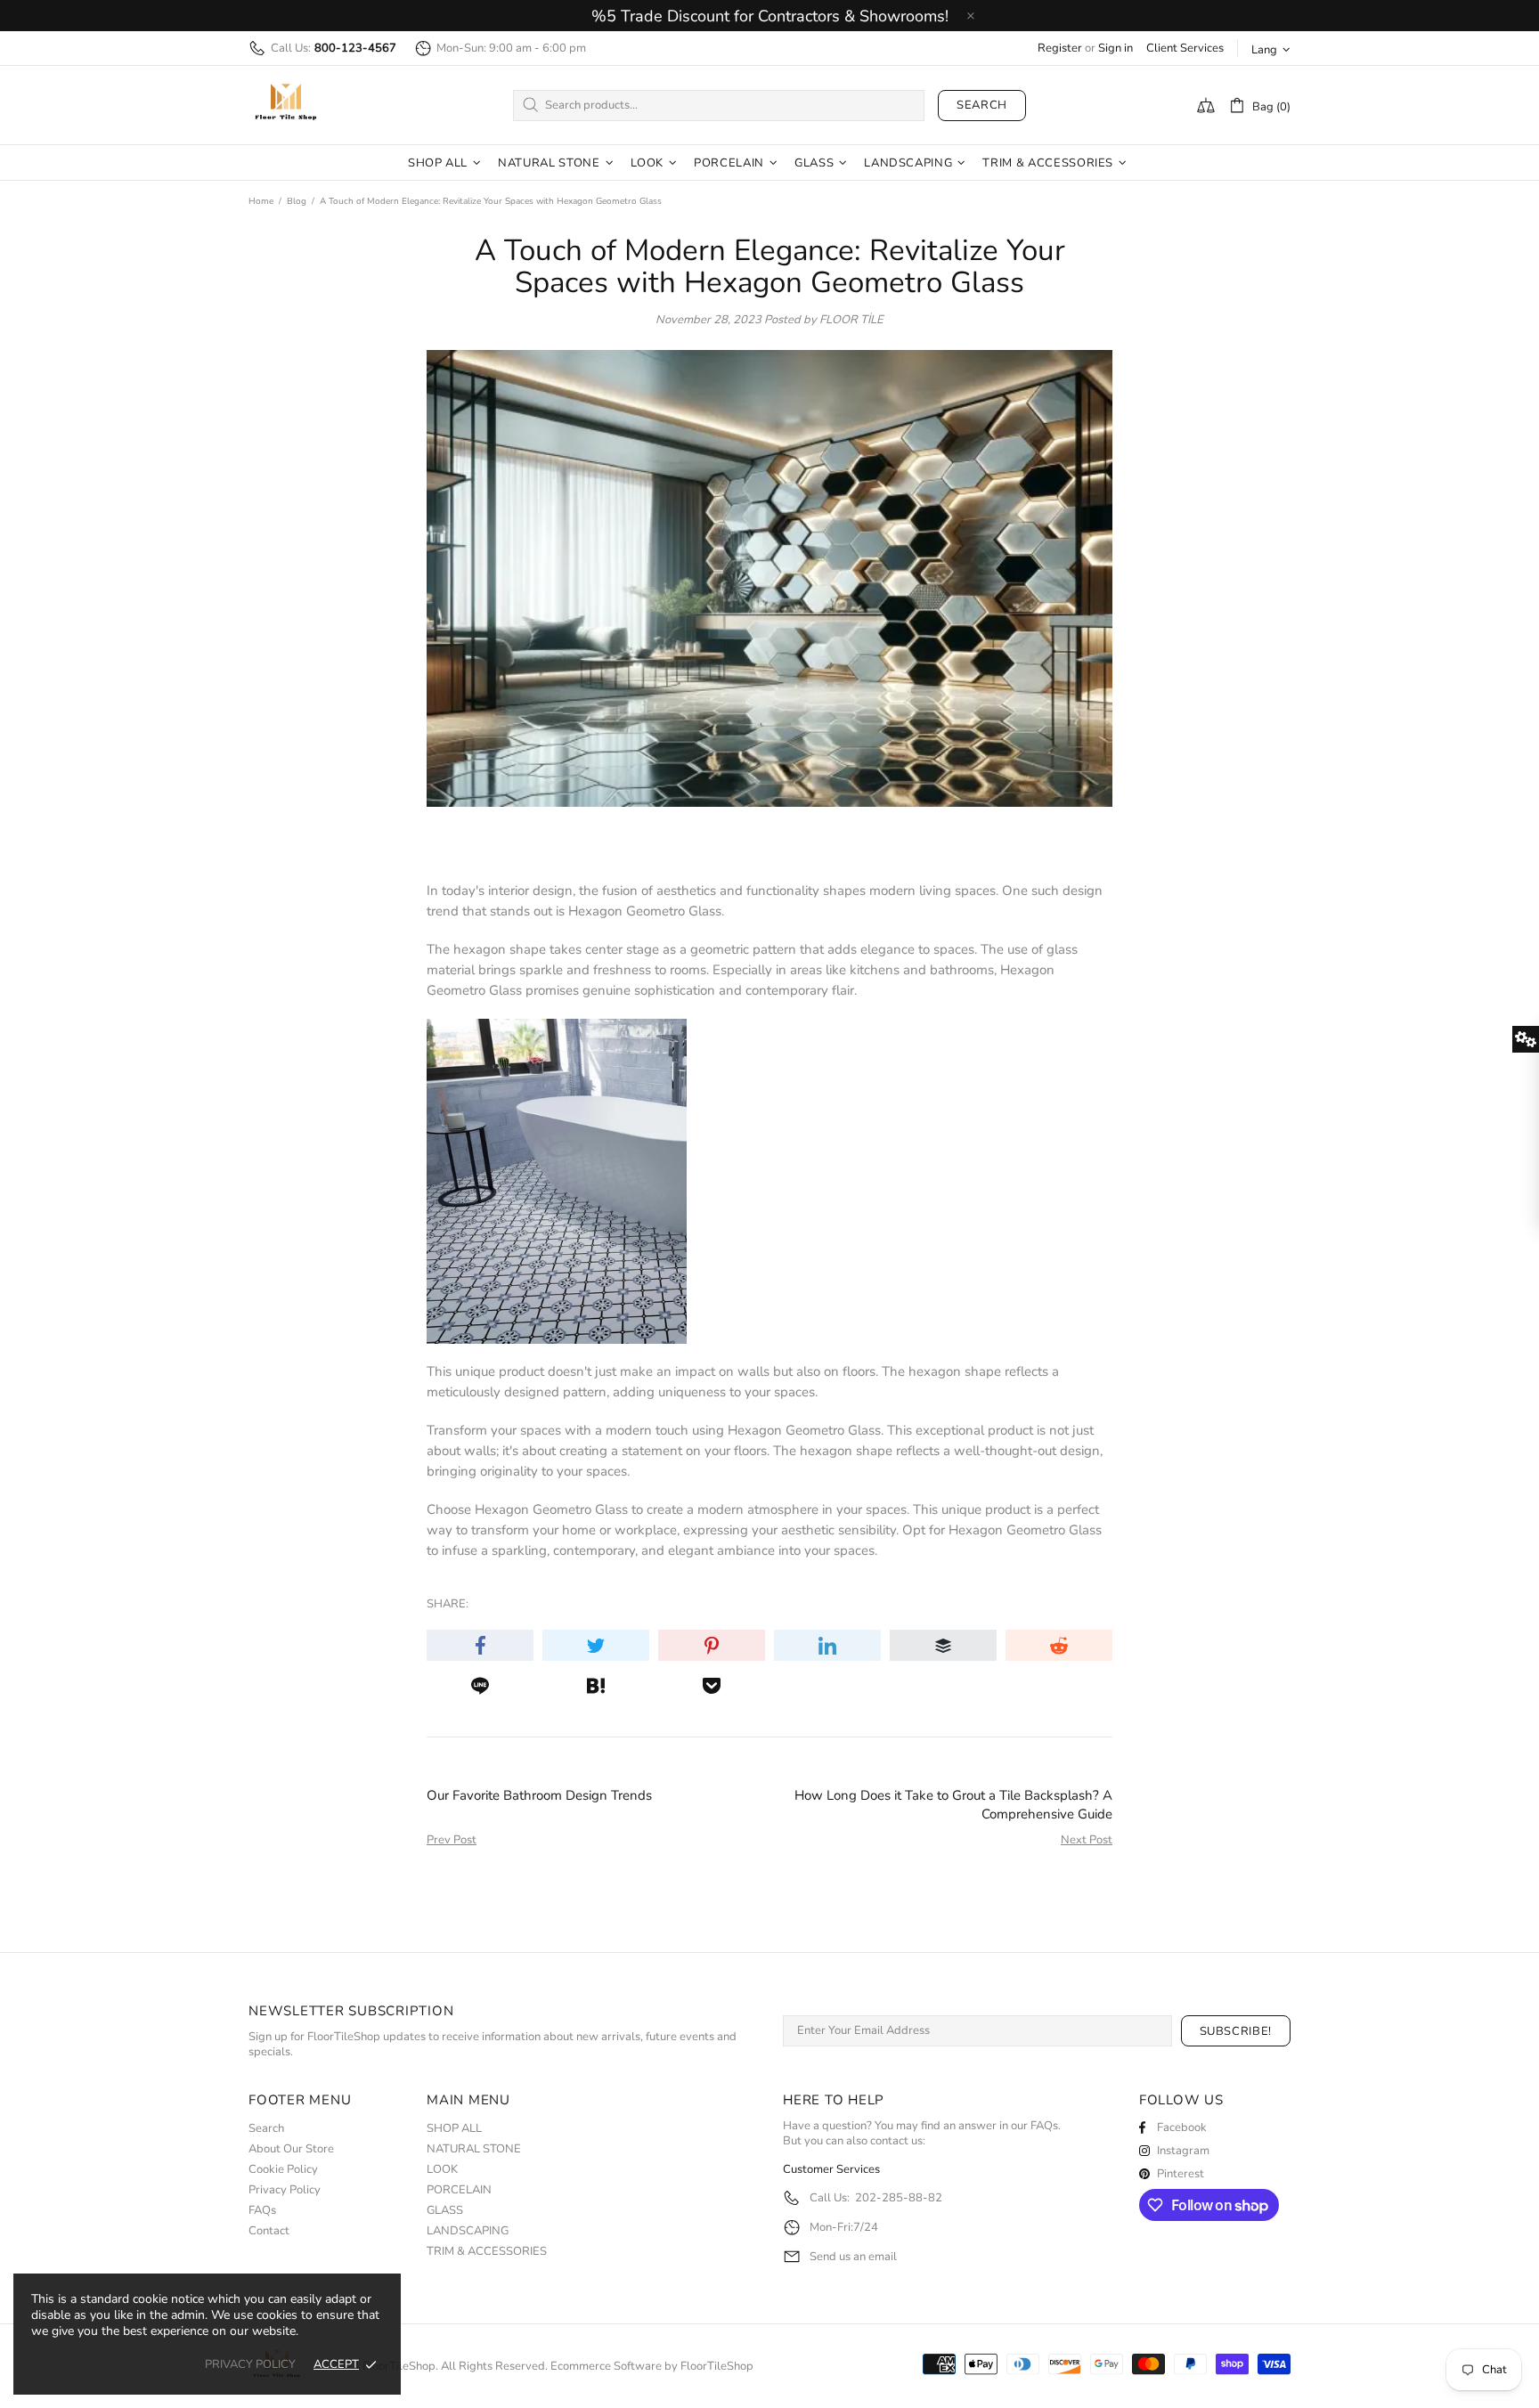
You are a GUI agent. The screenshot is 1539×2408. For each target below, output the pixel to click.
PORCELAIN (459, 2190)
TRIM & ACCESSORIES (487, 2252)
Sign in (1116, 49)
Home (261, 201)
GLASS (445, 2211)
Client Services (1185, 49)
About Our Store (291, 2149)
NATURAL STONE (474, 2149)
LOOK (442, 2170)
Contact (269, 2231)
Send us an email (853, 2257)
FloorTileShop (717, 2367)
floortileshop (286, 105)
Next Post (1087, 1840)
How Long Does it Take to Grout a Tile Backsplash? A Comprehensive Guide (953, 1805)
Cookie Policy (283, 2170)
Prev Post (452, 1840)
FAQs (262, 2211)
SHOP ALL (454, 2129)
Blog (297, 201)
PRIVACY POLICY (250, 2365)
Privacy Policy (285, 2190)
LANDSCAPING (468, 2231)
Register (1060, 49)
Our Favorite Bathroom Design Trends (539, 1795)
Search (982, 105)
